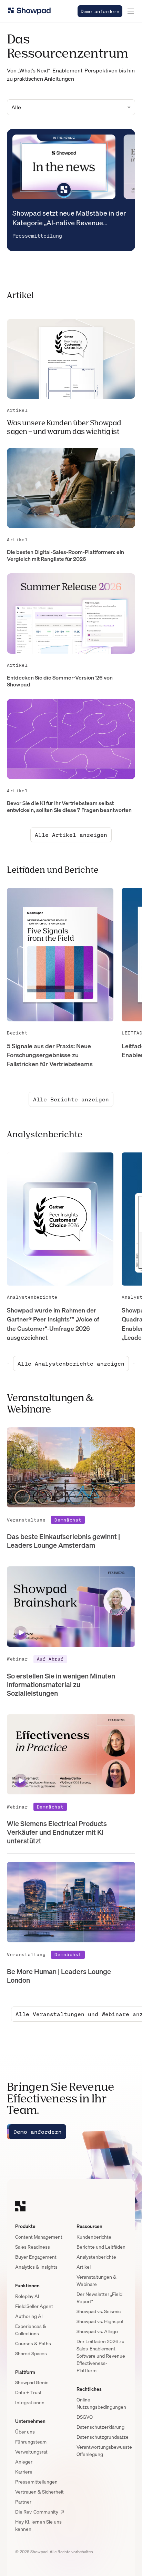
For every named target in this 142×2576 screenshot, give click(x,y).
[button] (131, 11)
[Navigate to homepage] (29, 11)
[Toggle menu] (131, 11)
